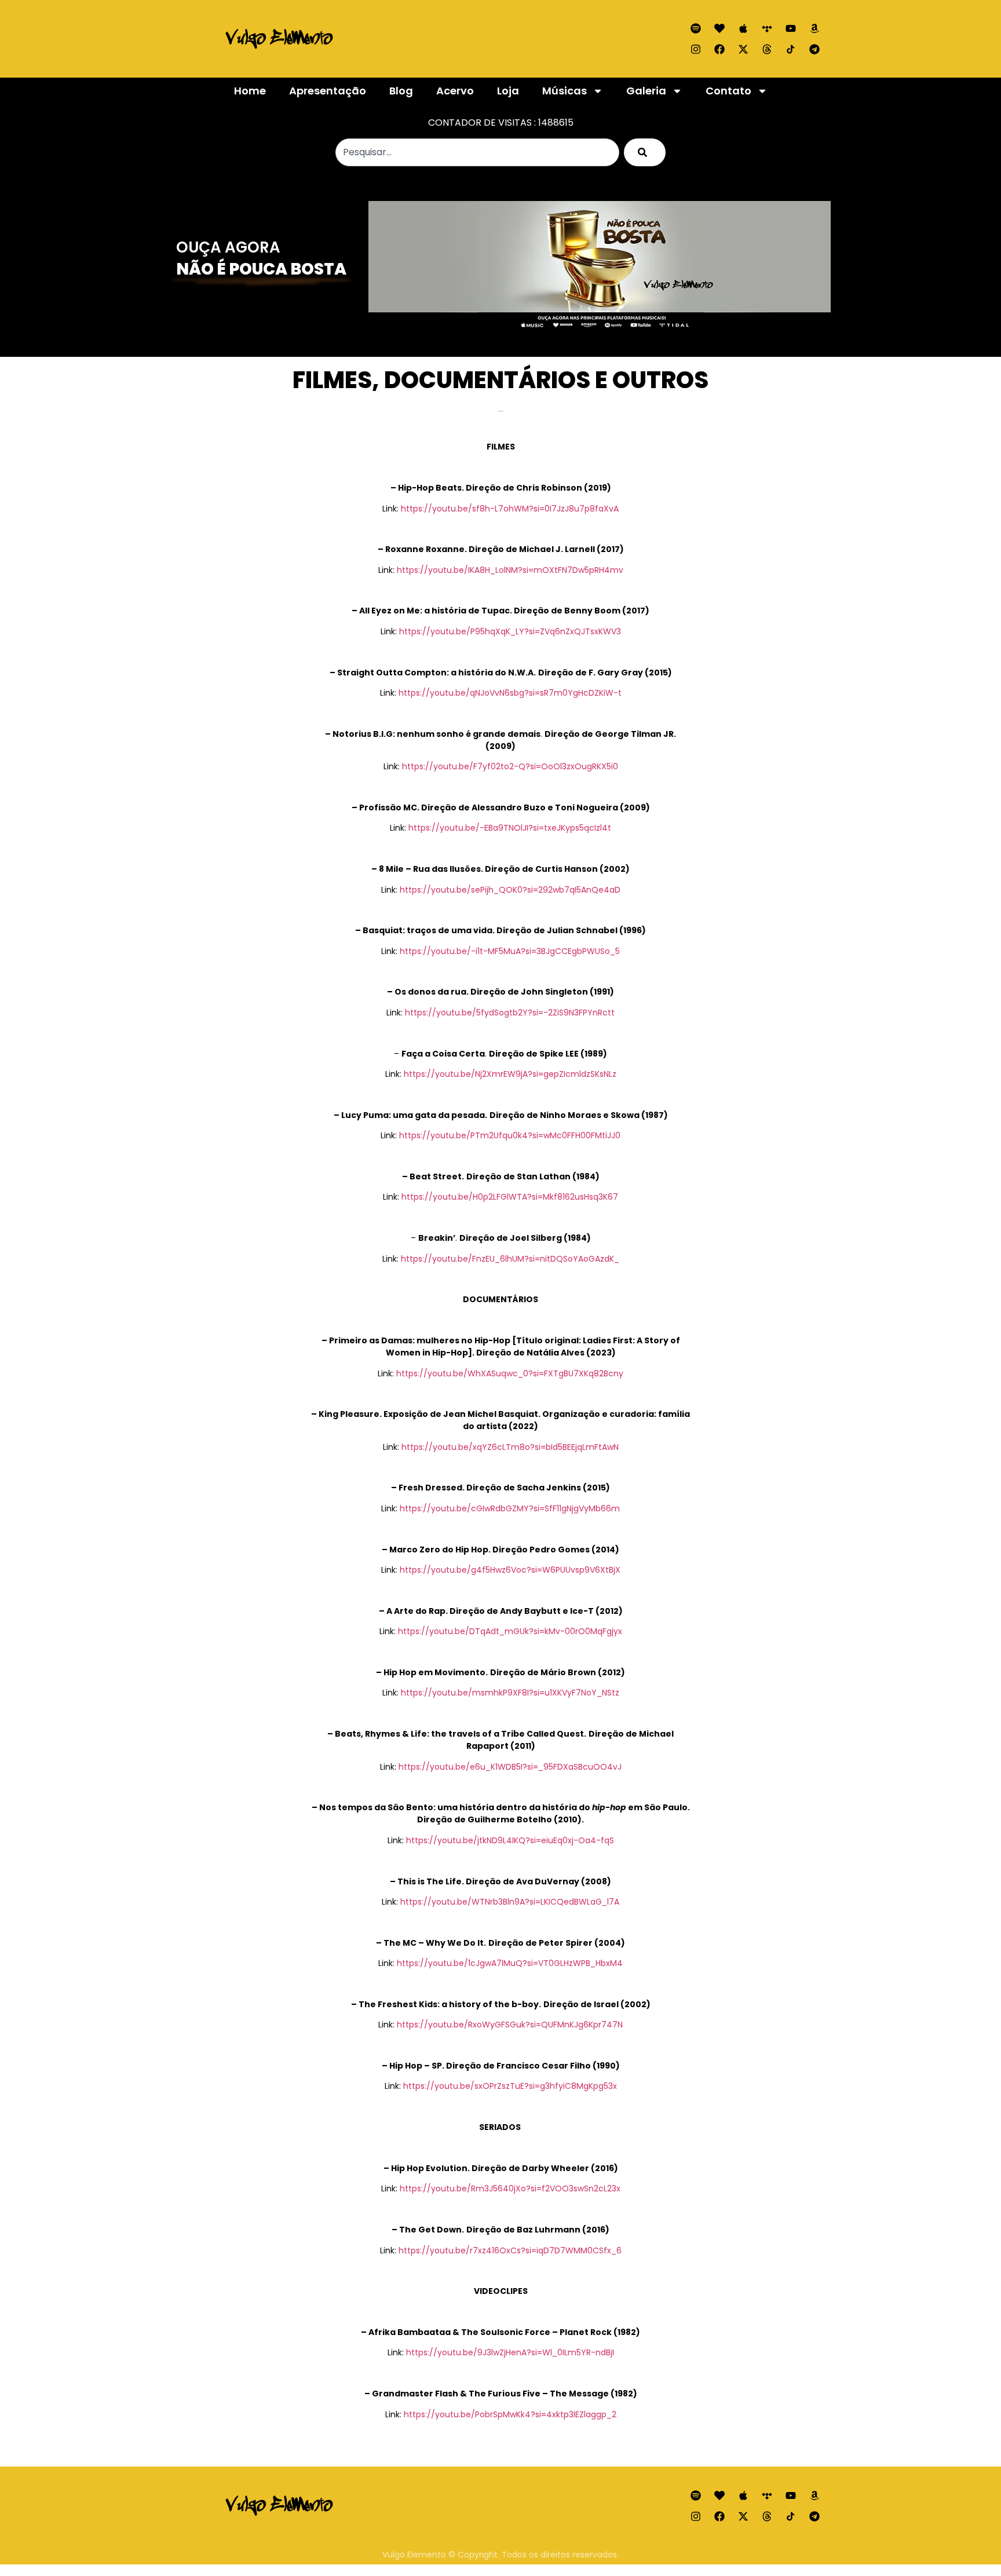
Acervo (455, 91)
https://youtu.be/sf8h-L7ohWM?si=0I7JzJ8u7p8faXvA (510, 509)
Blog (401, 91)
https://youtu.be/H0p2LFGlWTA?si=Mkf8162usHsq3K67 (510, 1197)
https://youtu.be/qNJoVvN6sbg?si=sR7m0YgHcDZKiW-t (510, 693)
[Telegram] (814, 49)
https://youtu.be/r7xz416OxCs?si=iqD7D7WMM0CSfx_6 (510, 2250)
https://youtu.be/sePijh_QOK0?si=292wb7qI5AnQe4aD (510, 890)
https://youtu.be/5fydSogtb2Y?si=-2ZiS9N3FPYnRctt (510, 1013)
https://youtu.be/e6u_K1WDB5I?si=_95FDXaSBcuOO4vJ (510, 1767)
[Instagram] (696, 49)
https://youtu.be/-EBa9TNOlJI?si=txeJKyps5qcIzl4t (510, 828)
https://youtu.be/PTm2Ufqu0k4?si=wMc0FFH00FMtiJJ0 (510, 1135)
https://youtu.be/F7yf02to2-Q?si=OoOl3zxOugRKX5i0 (510, 766)
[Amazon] (814, 28)
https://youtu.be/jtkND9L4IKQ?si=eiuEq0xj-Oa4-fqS (510, 1840)
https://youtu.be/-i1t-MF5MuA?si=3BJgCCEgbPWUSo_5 (510, 951)
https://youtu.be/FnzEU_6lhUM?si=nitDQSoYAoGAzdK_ (510, 1259)
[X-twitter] (743, 49)
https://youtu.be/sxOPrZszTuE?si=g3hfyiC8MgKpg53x (510, 2086)
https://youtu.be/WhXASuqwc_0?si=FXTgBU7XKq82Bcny (510, 1373)
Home (250, 91)
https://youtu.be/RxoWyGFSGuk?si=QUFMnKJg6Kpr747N (510, 2025)
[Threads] (767, 49)
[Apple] (743, 28)
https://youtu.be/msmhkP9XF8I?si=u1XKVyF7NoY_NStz (510, 1693)
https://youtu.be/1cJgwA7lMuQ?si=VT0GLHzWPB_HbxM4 (510, 1963)
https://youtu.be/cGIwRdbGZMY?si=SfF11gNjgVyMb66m (510, 1508)
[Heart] (719, 28)
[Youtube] (791, 28)
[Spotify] (696, 28)
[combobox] (477, 152)
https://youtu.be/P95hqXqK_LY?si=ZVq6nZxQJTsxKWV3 (510, 631)
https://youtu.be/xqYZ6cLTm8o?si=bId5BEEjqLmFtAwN (510, 1447)
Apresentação (328, 91)
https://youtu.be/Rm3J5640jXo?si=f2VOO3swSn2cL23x (510, 2188)
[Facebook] (719, 49)
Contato (728, 91)
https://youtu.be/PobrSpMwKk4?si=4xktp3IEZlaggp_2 (510, 2414)
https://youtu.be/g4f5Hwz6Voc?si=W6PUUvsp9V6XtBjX (510, 1570)
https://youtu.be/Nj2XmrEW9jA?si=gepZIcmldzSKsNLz (510, 1074)
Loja (508, 91)
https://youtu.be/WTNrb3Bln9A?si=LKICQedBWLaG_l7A (510, 1902)
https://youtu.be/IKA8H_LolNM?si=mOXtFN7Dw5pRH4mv (510, 570)
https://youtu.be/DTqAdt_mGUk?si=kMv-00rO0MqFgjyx (510, 1631)
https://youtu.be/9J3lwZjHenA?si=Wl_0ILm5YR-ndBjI (510, 2352)
